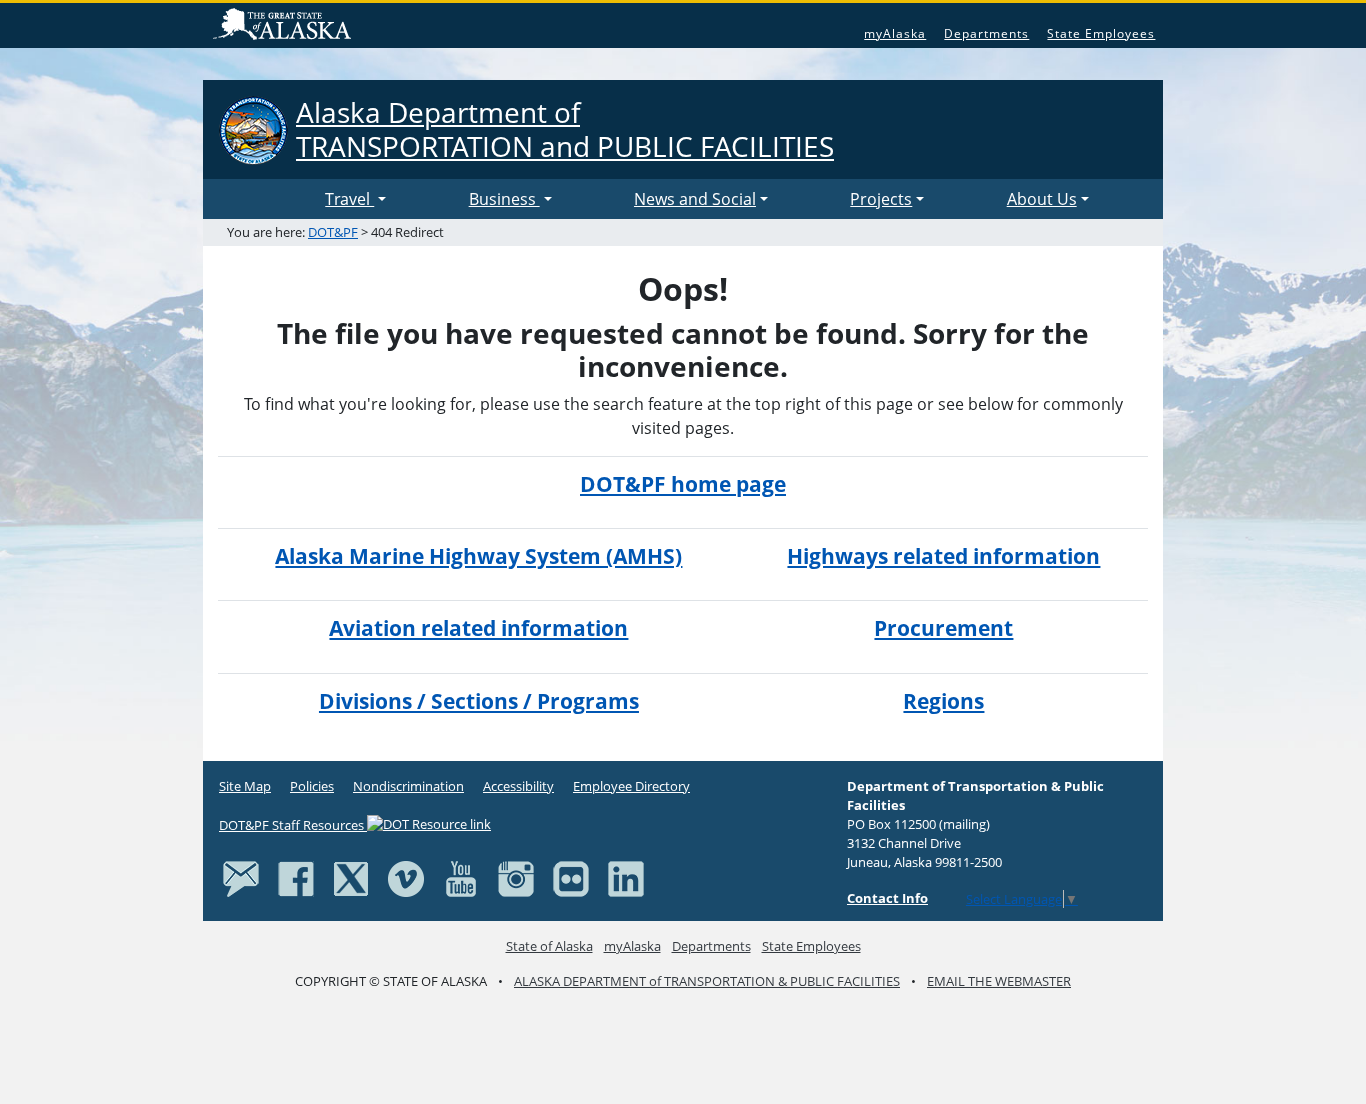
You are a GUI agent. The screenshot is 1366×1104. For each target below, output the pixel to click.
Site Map (245, 786)
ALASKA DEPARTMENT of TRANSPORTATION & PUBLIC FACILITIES (707, 981)
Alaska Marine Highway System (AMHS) (478, 556)
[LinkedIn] (626, 878)
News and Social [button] (695, 199)
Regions (943, 701)
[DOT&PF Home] (268, 199)
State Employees (1101, 33)
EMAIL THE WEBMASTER (999, 981)
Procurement (943, 628)
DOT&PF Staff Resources (293, 825)
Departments (986, 33)
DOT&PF (333, 232)
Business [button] (504, 199)
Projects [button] (881, 199)
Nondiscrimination (408, 786)
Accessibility (518, 786)
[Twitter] (351, 878)
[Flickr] (571, 878)
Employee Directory (631, 786)
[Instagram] (516, 878)
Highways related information (943, 556)
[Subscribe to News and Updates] (241, 878)
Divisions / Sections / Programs (479, 701)
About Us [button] (1042, 199)
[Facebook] (296, 878)
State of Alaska (285, 26)
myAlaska (895, 33)
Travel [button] (349, 199)
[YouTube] (461, 878)
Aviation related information (478, 628)
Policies (312, 786)
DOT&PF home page (683, 484)
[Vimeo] (406, 878)
